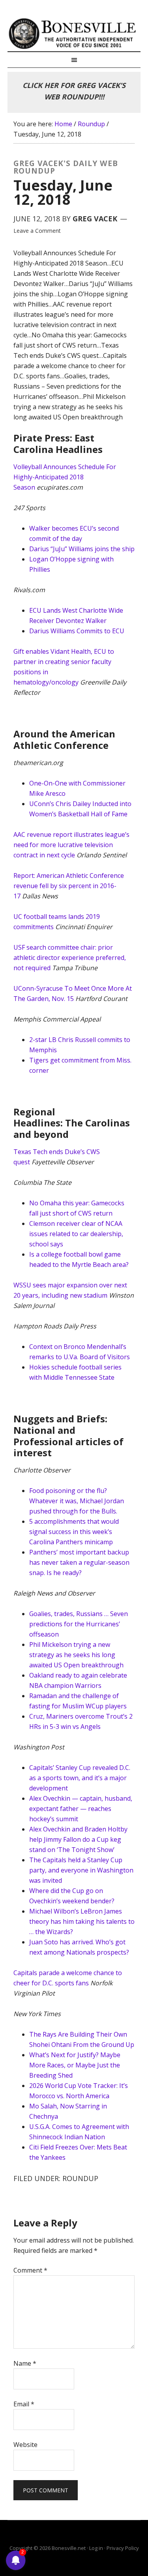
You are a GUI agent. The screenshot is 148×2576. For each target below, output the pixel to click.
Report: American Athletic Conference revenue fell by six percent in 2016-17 (69, 886)
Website (25, 2445)
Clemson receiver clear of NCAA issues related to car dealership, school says (76, 1234)
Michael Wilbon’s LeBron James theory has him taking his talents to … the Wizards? (82, 1921)
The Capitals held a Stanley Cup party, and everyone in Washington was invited (81, 1870)
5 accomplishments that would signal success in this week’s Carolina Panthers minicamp (74, 1532)
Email (24, 2404)
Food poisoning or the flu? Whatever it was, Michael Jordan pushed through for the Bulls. (77, 1501)
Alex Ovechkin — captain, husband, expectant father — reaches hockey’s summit (81, 1809)
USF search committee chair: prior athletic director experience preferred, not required (70, 958)
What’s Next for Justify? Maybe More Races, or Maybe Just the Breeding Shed (75, 2065)
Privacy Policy (123, 2548)
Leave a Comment (37, 231)
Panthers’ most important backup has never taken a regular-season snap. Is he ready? (79, 1562)
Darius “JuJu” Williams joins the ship (82, 549)
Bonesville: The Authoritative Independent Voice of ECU (74, 34)
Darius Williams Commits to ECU (77, 631)
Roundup (80, 2178)
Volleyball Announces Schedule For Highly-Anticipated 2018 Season (65, 477)
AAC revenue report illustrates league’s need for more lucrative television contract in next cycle (71, 845)
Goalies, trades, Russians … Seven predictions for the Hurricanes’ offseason (79, 1624)
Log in (96, 2548)
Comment (30, 2270)
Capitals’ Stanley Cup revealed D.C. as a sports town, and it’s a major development (80, 1778)
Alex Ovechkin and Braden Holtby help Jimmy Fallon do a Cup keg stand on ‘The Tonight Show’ (78, 1839)
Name (25, 2363)
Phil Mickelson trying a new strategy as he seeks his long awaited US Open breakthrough (76, 1655)
